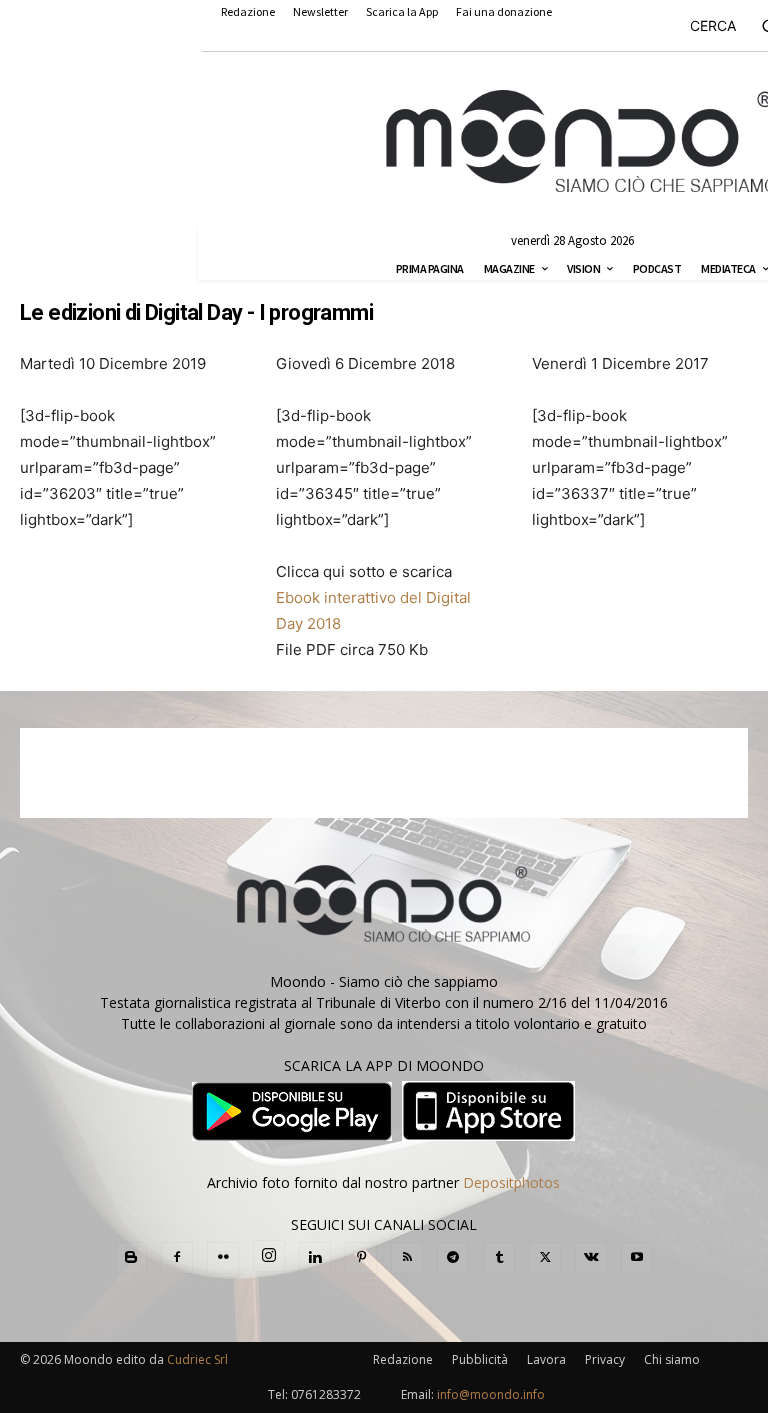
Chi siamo (672, 1359)
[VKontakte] (591, 1258)
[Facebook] (177, 1258)
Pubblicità (480, 1359)
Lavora (546, 1359)
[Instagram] (269, 1256)
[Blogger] (131, 1258)
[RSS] (407, 1258)
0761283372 (326, 1394)
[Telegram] (453, 1258)
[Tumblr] (499, 1258)
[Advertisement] (384, 773)
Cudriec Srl (196, 1359)
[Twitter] (545, 1258)
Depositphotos (511, 1182)
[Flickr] (223, 1258)
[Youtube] (637, 1258)
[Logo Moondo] (582, 142)
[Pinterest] (361, 1258)
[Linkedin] (315, 1258)
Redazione (403, 1359)
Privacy (605, 1359)
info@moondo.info (491, 1394)
